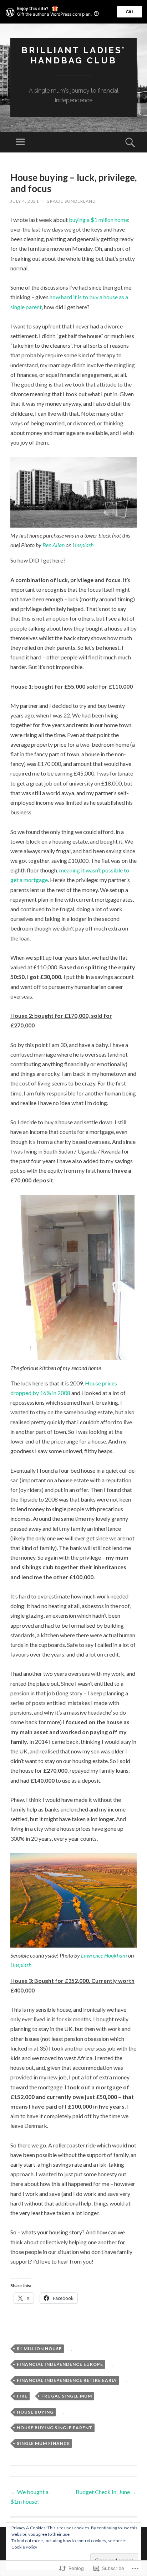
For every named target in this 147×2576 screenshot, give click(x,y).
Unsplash (83, 545)
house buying (35, 2412)
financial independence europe (60, 2364)
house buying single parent (55, 2428)
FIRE (22, 2396)
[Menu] (20, 142)
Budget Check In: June (106, 2492)
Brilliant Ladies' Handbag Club (73, 55)
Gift (130, 12)
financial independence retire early (67, 2380)
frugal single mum (67, 2396)
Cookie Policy (24, 2547)
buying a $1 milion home (98, 220)
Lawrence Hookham (104, 1955)
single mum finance (43, 2443)
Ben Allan (54, 545)
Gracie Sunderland (71, 201)
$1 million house (39, 2349)
